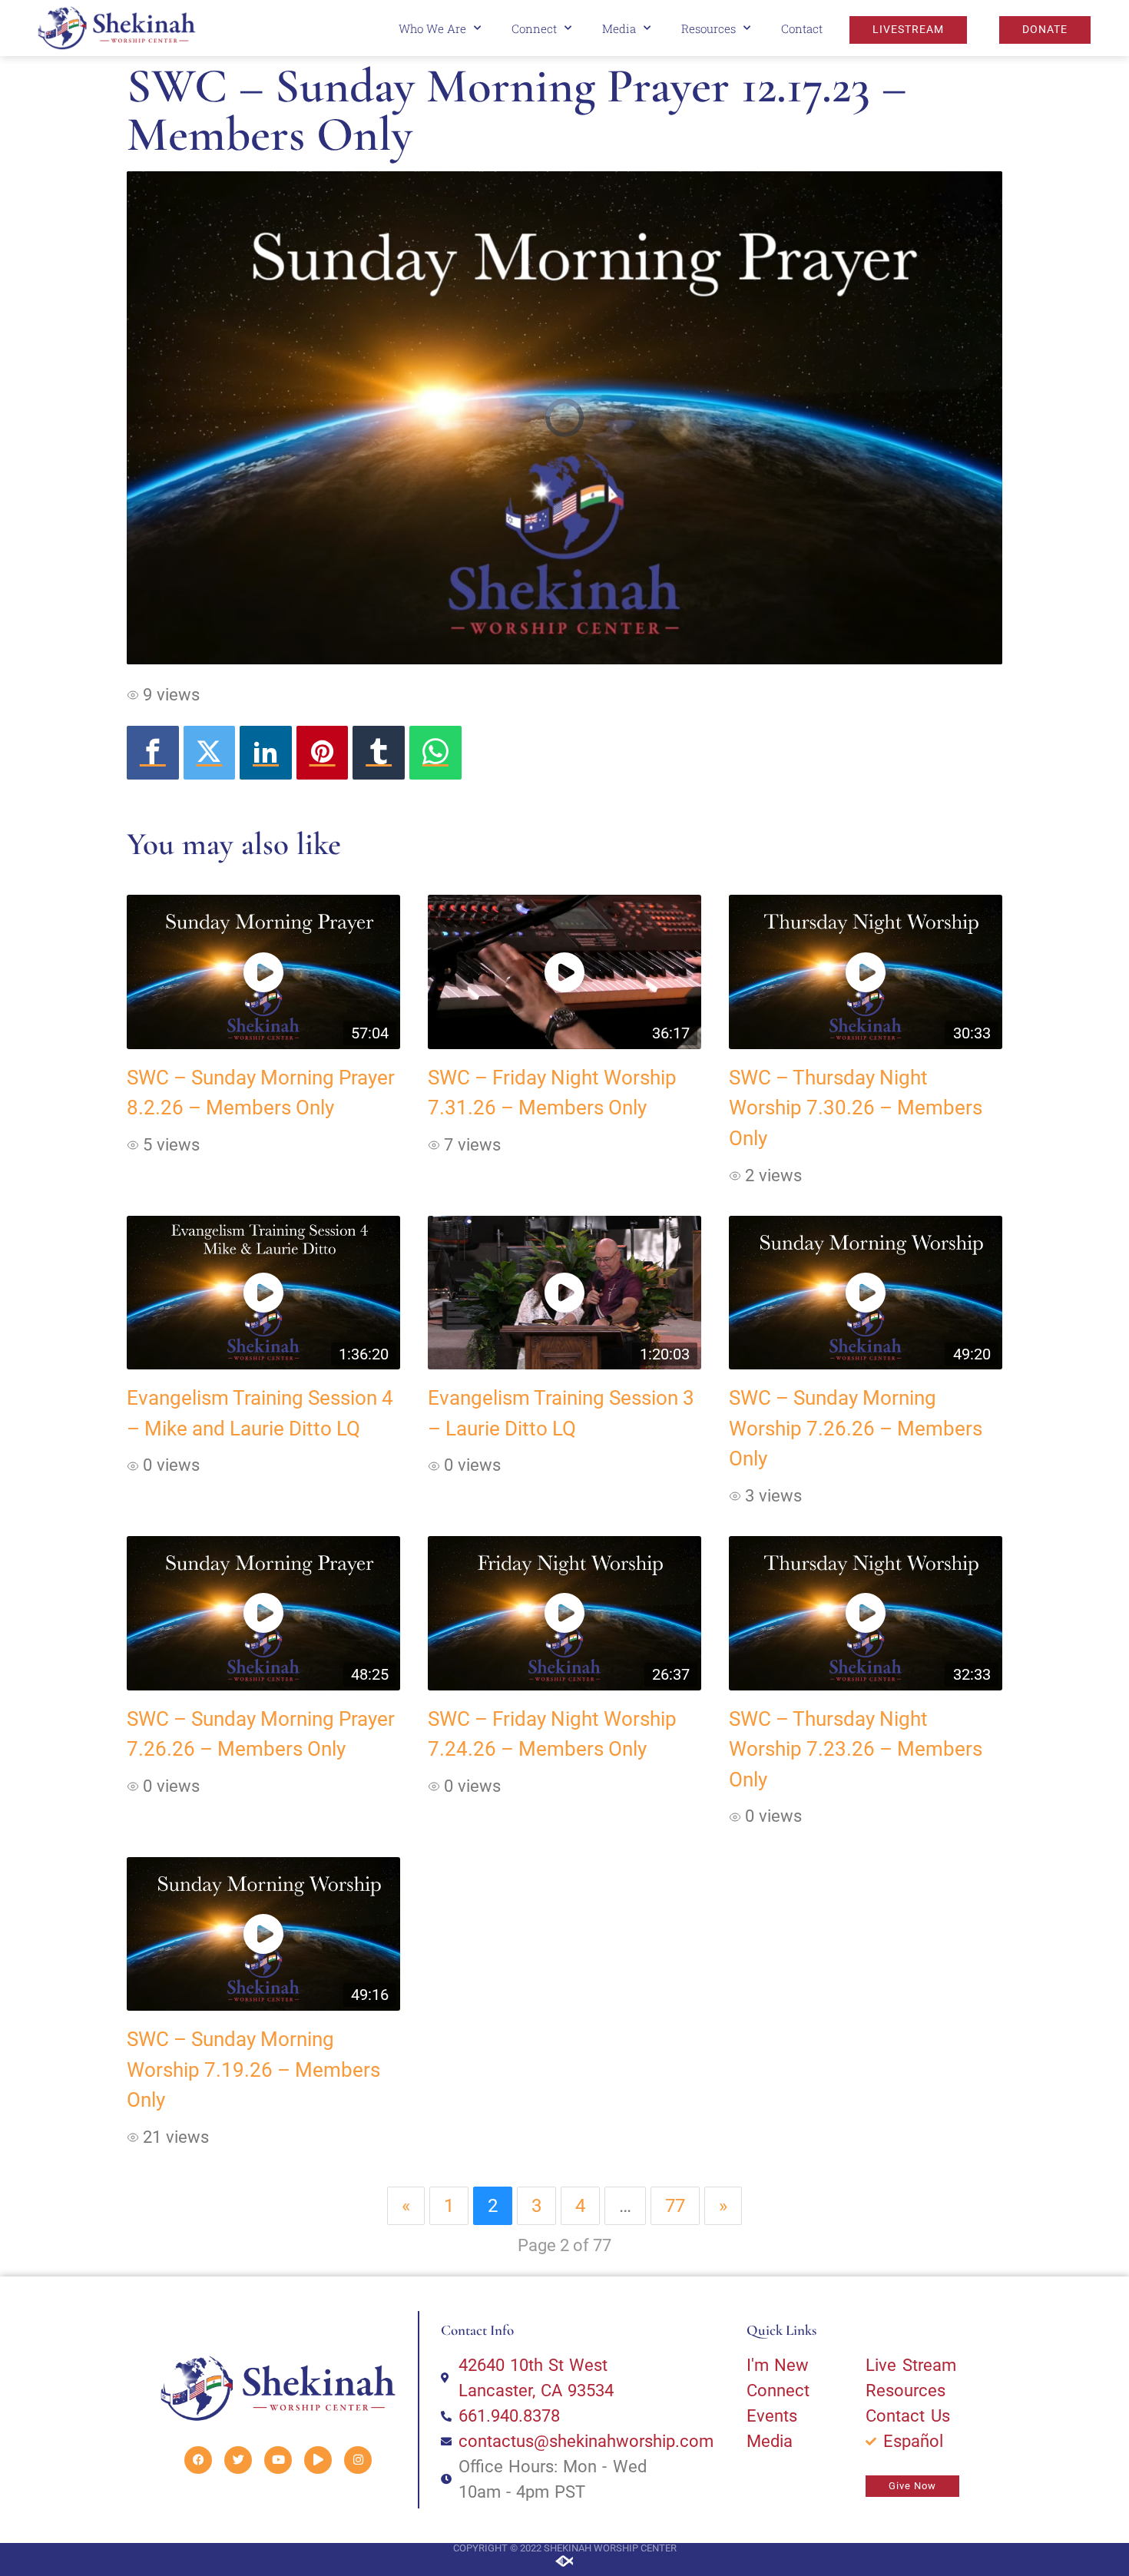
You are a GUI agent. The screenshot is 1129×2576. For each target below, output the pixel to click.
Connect (534, 28)
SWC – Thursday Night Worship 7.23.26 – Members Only (856, 1749)
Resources (709, 28)
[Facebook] (153, 753)
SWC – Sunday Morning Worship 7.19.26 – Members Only (253, 2069)
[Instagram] (358, 2460)
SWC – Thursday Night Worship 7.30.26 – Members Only (856, 1108)
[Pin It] (323, 753)
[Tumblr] (379, 753)
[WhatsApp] (435, 753)
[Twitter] (210, 753)
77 (675, 2206)
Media (619, 28)
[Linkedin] (266, 753)
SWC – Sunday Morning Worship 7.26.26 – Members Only (856, 1428)
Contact (802, 28)
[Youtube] (278, 2460)
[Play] (318, 2460)
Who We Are (432, 28)
